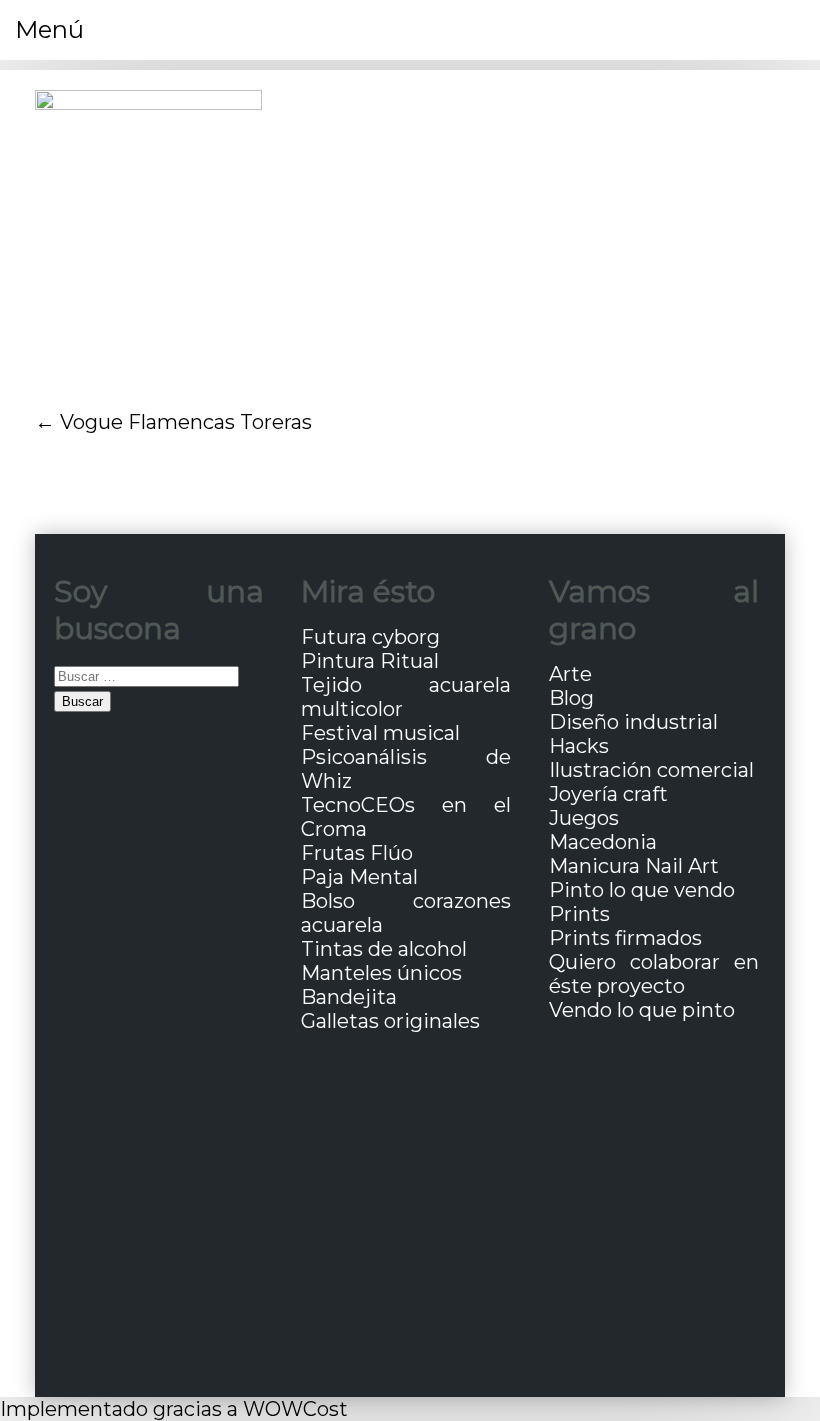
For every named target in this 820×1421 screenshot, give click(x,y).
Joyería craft (608, 794)
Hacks (579, 746)
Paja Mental (359, 877)
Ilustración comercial (651, 770)
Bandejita (349, 997)
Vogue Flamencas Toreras (186, 422)
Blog (571, 698)
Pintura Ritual (370, 661)
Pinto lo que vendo (642, 890)
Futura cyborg (370, 637)
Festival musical (380, 733)
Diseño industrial (633, 722)
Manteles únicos (381, 973)
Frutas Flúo (357, 853)
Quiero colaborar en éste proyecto (654, 974)
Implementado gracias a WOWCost (174, 1409)
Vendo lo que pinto (642, 1010)
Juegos (584, 818)
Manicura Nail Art (634, 866)
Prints (579, 914)
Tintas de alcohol (384, 949)
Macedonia (603, 842)
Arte (570, 674)
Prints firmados (625, 938)
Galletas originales (390, 1021)
